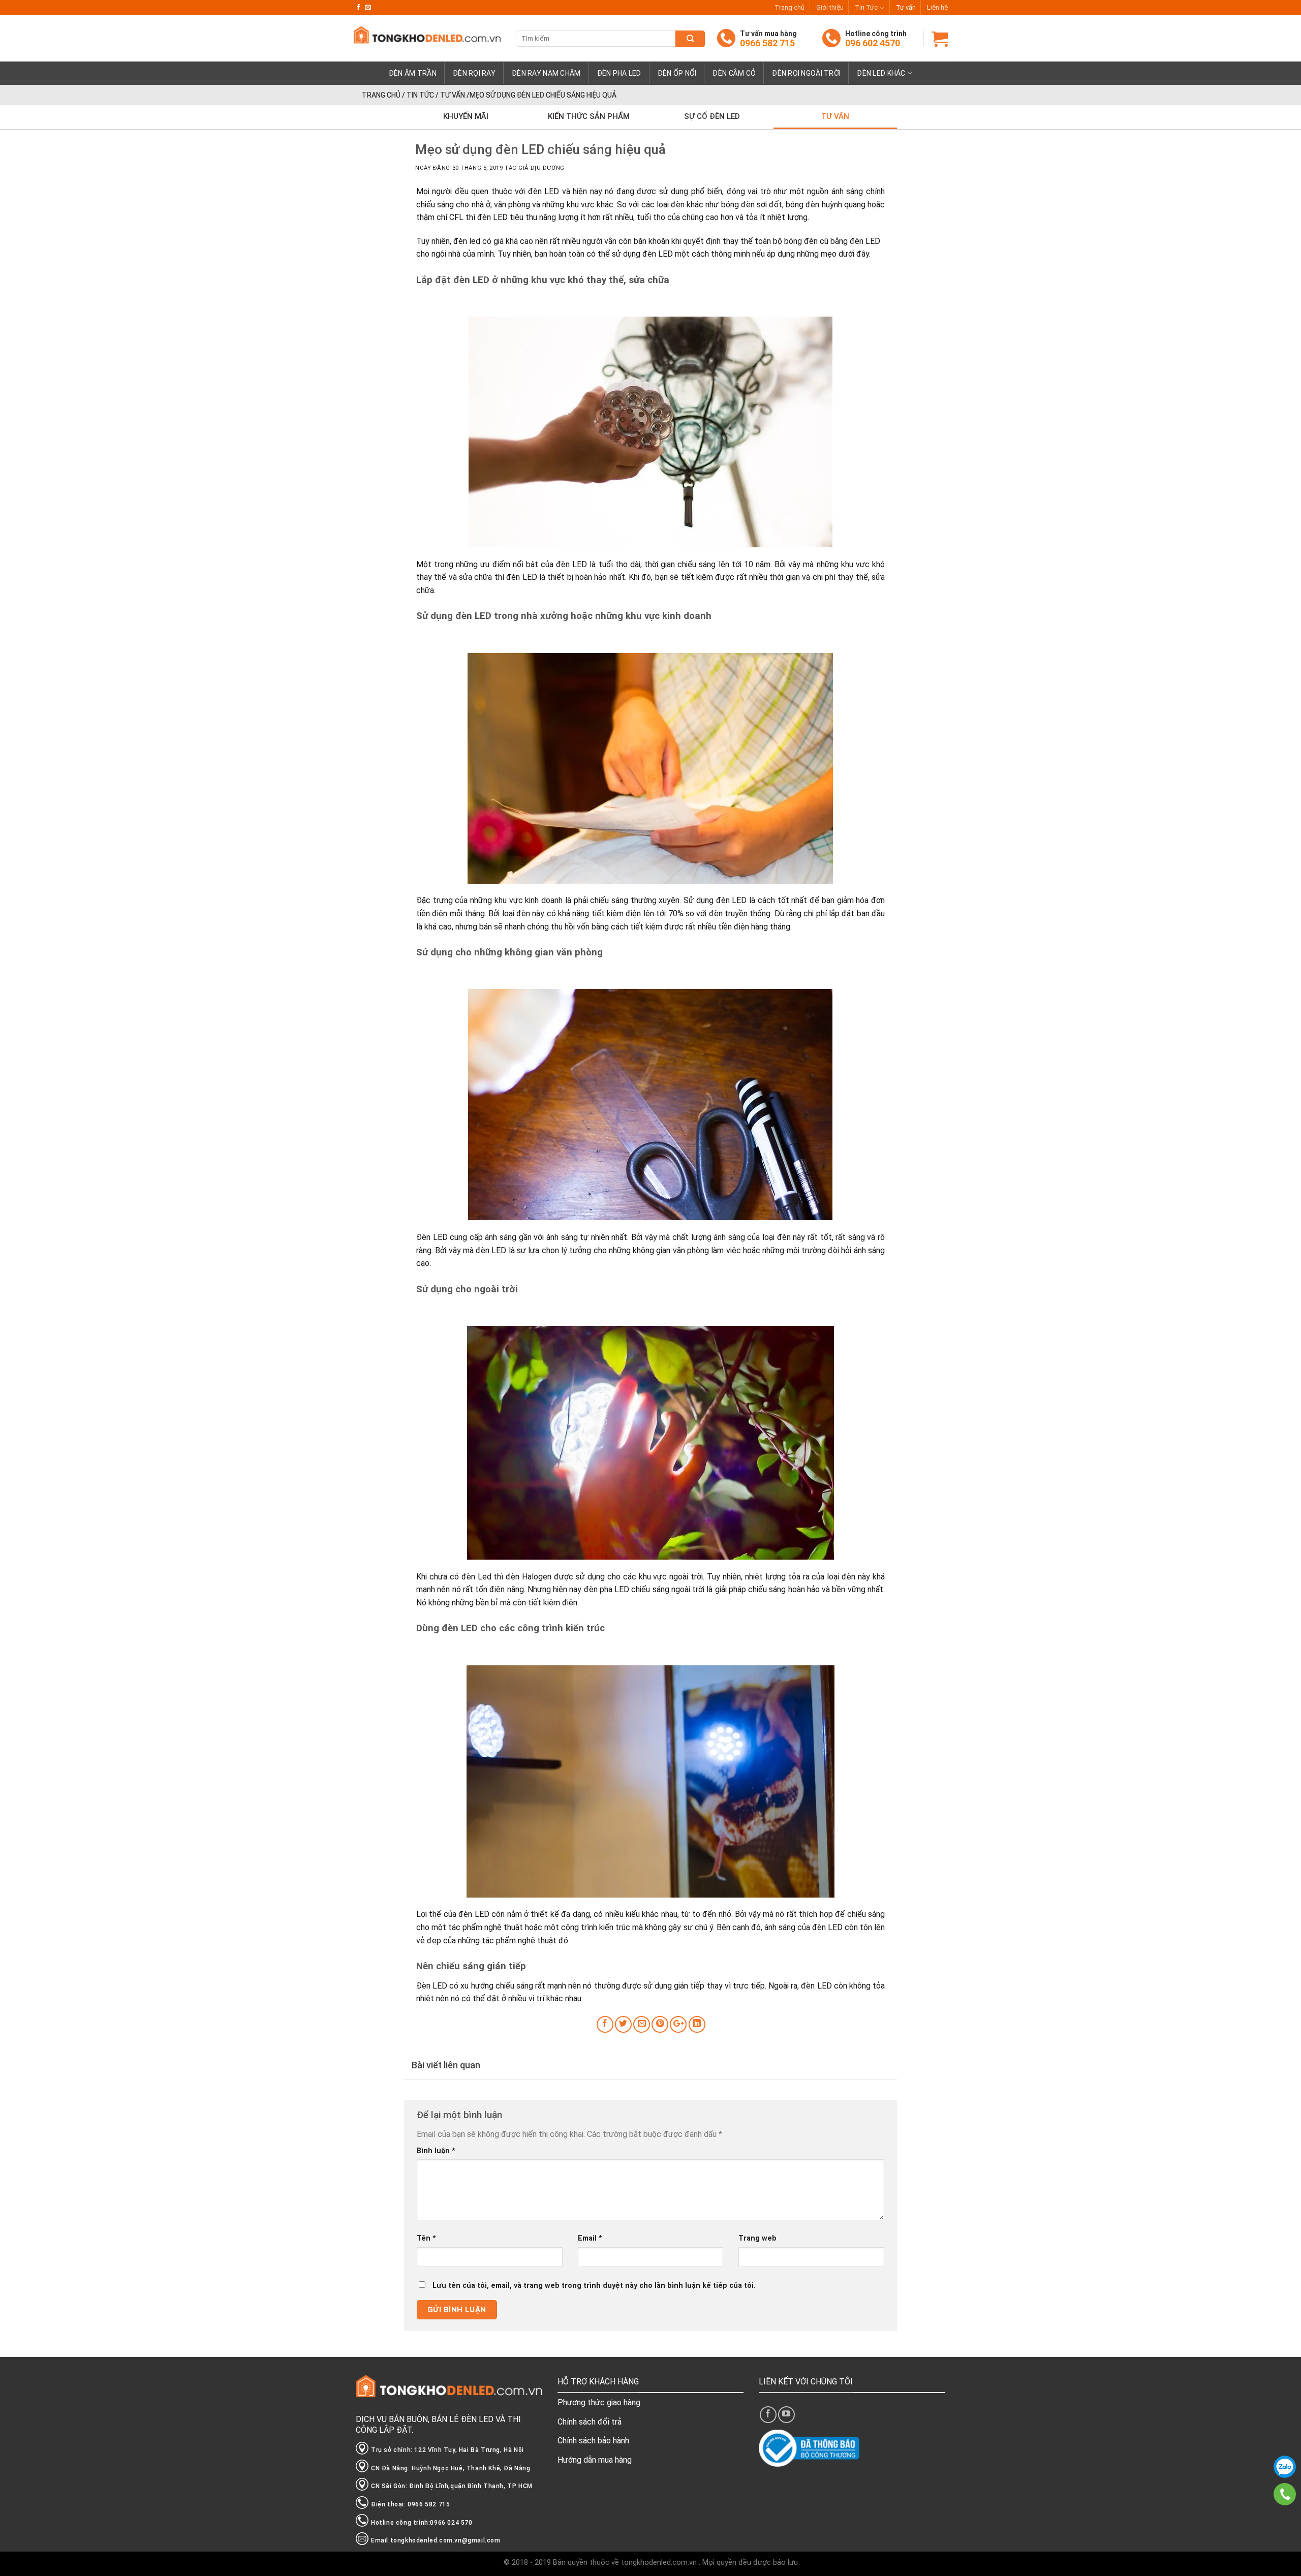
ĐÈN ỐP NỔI (677, 73)
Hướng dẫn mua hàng (595, 2460)
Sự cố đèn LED (712, 116)
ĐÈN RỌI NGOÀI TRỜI (806, 73)
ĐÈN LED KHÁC (881, 73)
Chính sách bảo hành (593, 2441)
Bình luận (436, 2151)
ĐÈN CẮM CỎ (734, 73)
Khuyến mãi (466, 116)
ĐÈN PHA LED (619, 73)
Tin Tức (866, 7)
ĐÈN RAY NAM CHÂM (546, 73)
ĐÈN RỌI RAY (474, 73)
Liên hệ (937, 7)
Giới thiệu (830, 7)
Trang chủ (789, 7)
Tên (426, 2238)
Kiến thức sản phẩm (589, 116)
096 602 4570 (873, 43)
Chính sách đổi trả (590, 2422)
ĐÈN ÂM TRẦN (413, 73)
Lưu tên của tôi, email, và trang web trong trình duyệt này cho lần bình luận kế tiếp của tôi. (594, 2286)
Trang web (757, 2238)
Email (590, 2238)
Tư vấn (906, 7)
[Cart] (940, 39)
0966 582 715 (767, 43)
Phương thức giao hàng (599, 2402)
